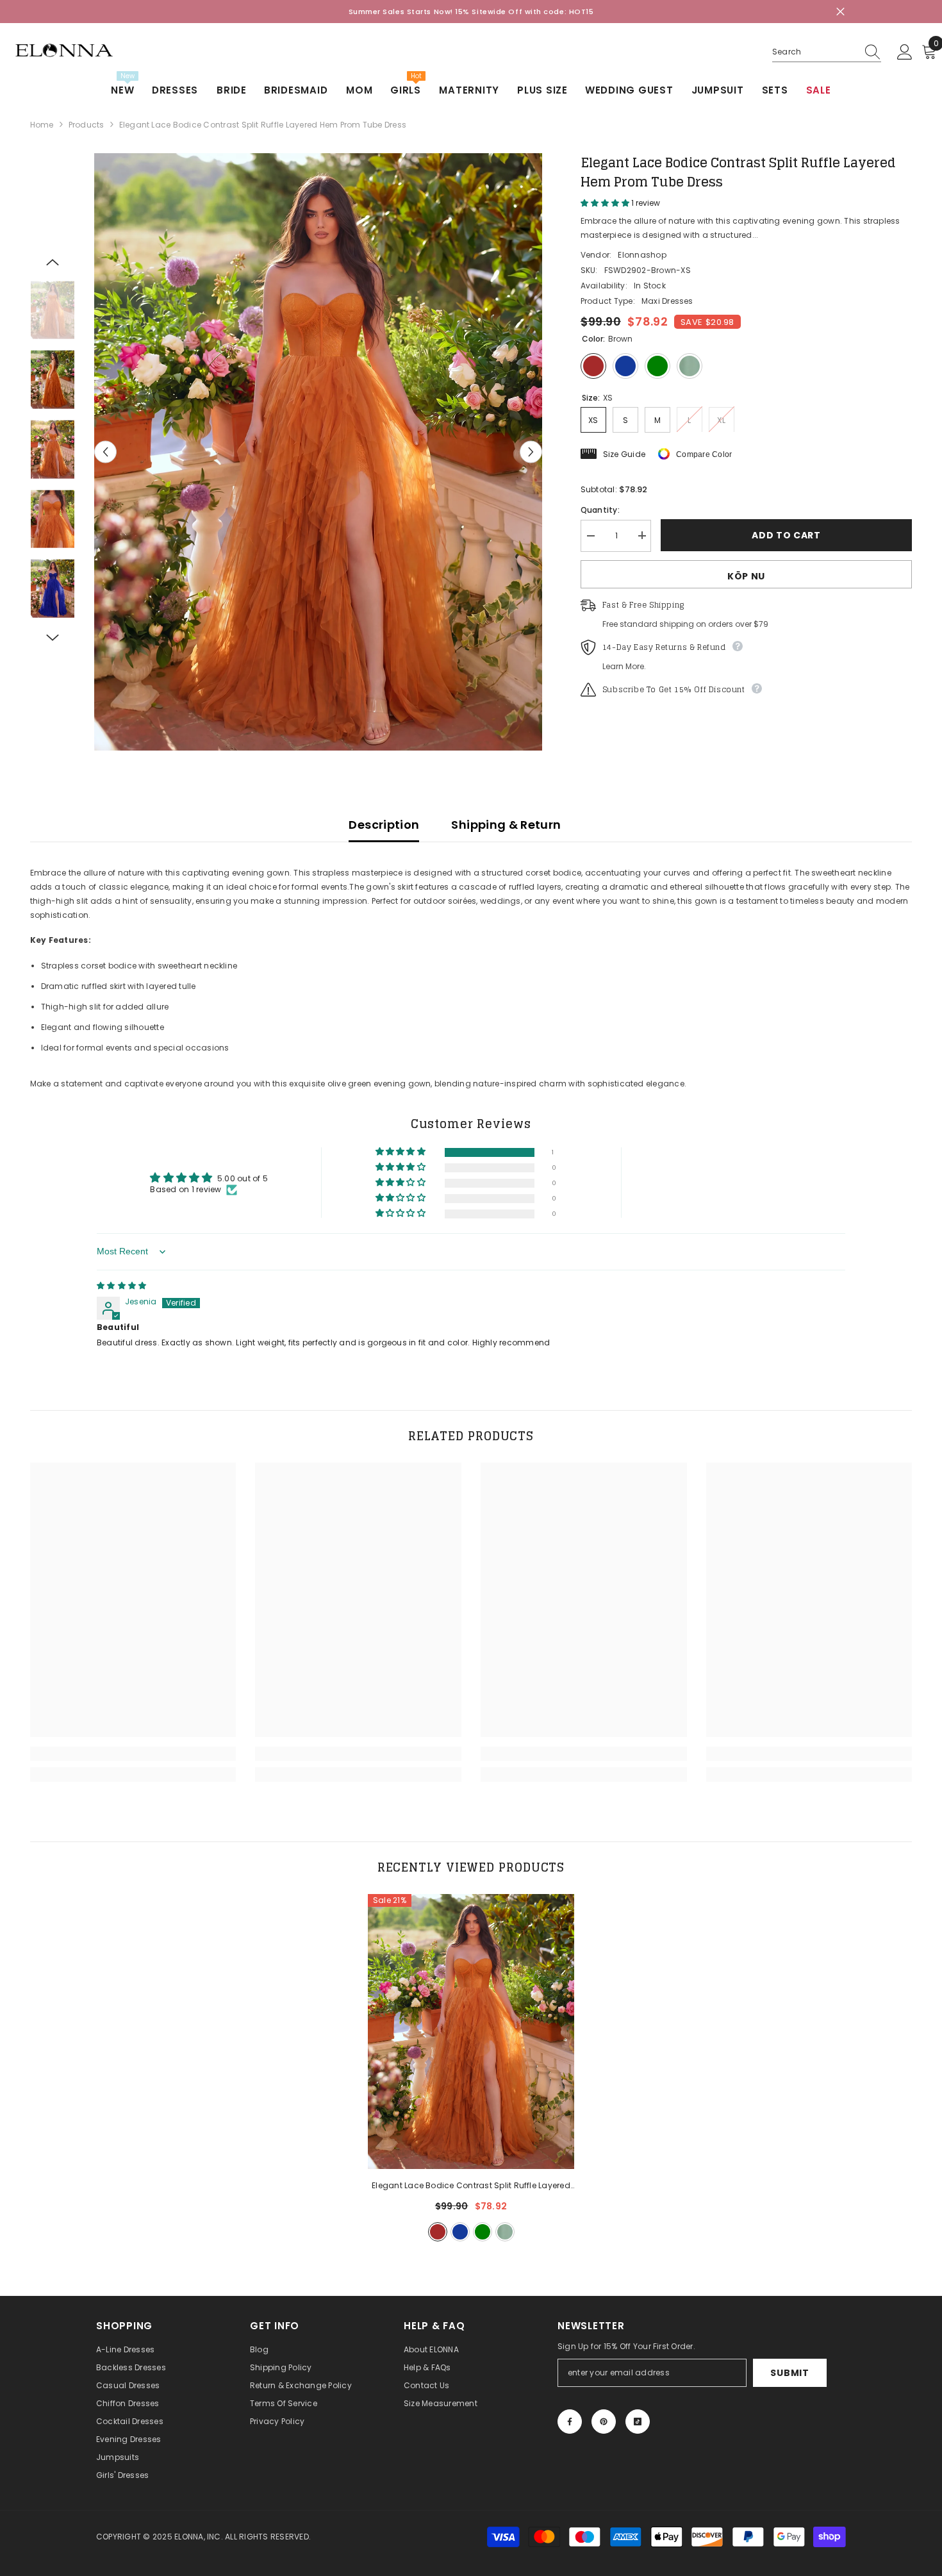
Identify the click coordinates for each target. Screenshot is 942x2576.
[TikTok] (638, 2422)
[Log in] (905, 53)
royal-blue (460, 2232)
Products (87, 125)
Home (42, 125)
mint (505, 2232)
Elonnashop (642, 254)
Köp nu (746, 576)
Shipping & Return (506, 825)
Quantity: (600, 509)
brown (438, 2232)
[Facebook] (570, 2422)
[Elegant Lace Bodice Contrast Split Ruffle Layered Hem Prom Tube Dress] (471, 2032)
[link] (133, 1754)
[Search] (827, 52)
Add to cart (786, 535)
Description (384, 825)
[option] (318, 452)
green (483, 2232)
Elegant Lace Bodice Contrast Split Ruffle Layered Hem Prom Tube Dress (471, 2186)
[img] (121, 1285)
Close (840, 12)
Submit (789, 2373)
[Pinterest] (604, 2422)
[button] (105, 452)
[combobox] (814, 52)
